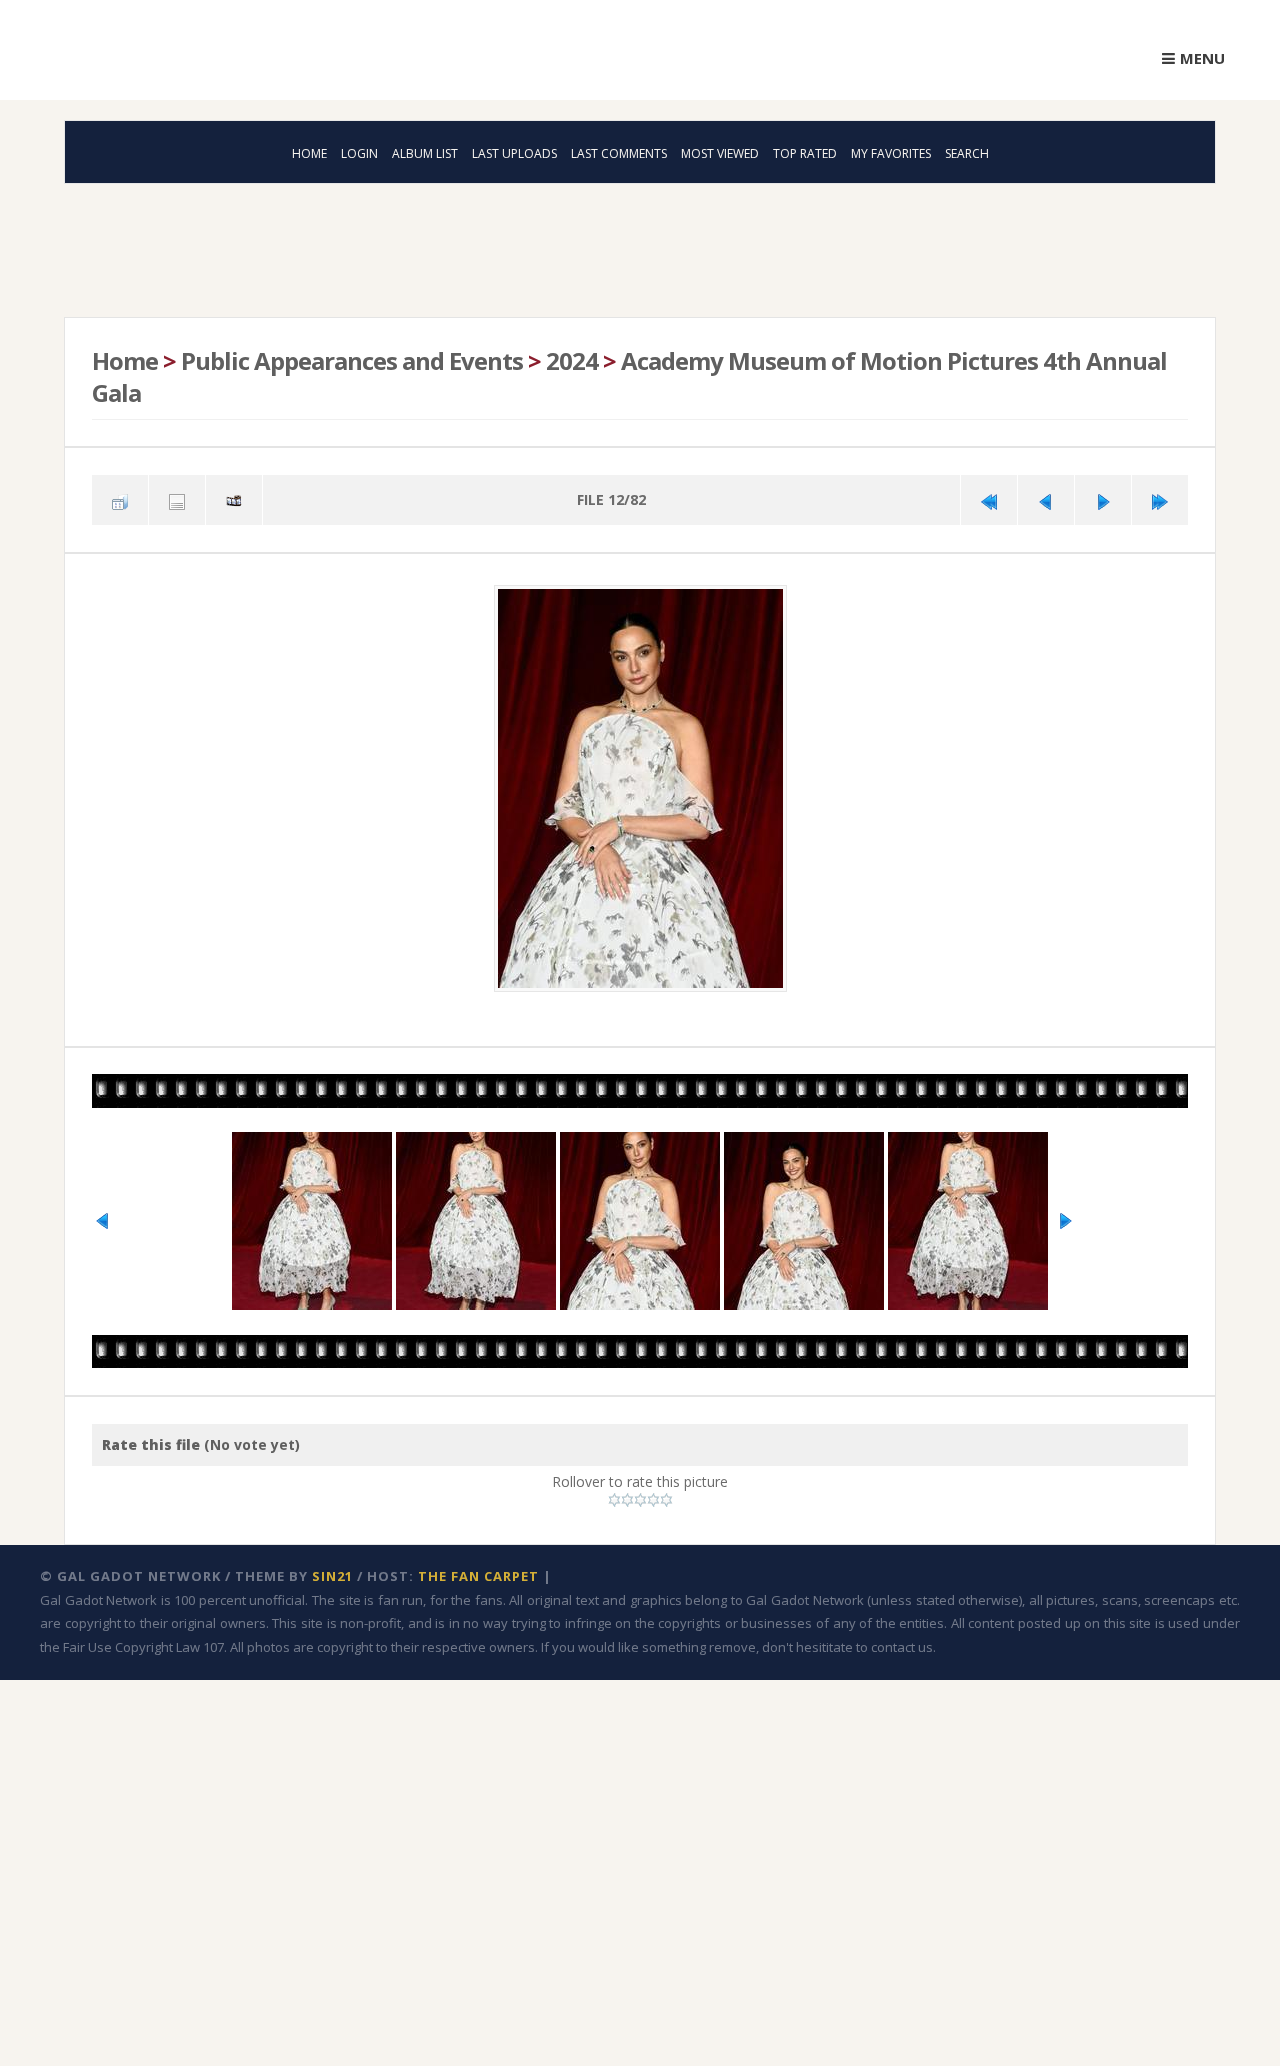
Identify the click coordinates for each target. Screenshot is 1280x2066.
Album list (425, 153)
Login (359, 153)
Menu (1202, 58)
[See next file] (1103, 497)
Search (967, 153)
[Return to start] (989, 497)
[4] (653, 1492)
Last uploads (514, 153)
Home (309, 153)
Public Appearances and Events (350, 360)
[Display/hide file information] (177, 497)
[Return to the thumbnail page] (120, 497)
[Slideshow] (234, 497)
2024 (569, 360)
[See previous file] (1046, 497)
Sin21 (332, 1568)
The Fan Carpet (478, 1568)
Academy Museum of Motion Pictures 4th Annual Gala (625, 375)
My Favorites (891, 153)
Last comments (619, 153)
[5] (666, 1492)
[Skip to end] (1160, 497)
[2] (627, 1492)
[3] (640, 1492)
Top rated (805, 153)
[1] (614, 1492)
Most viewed (720, 153)
